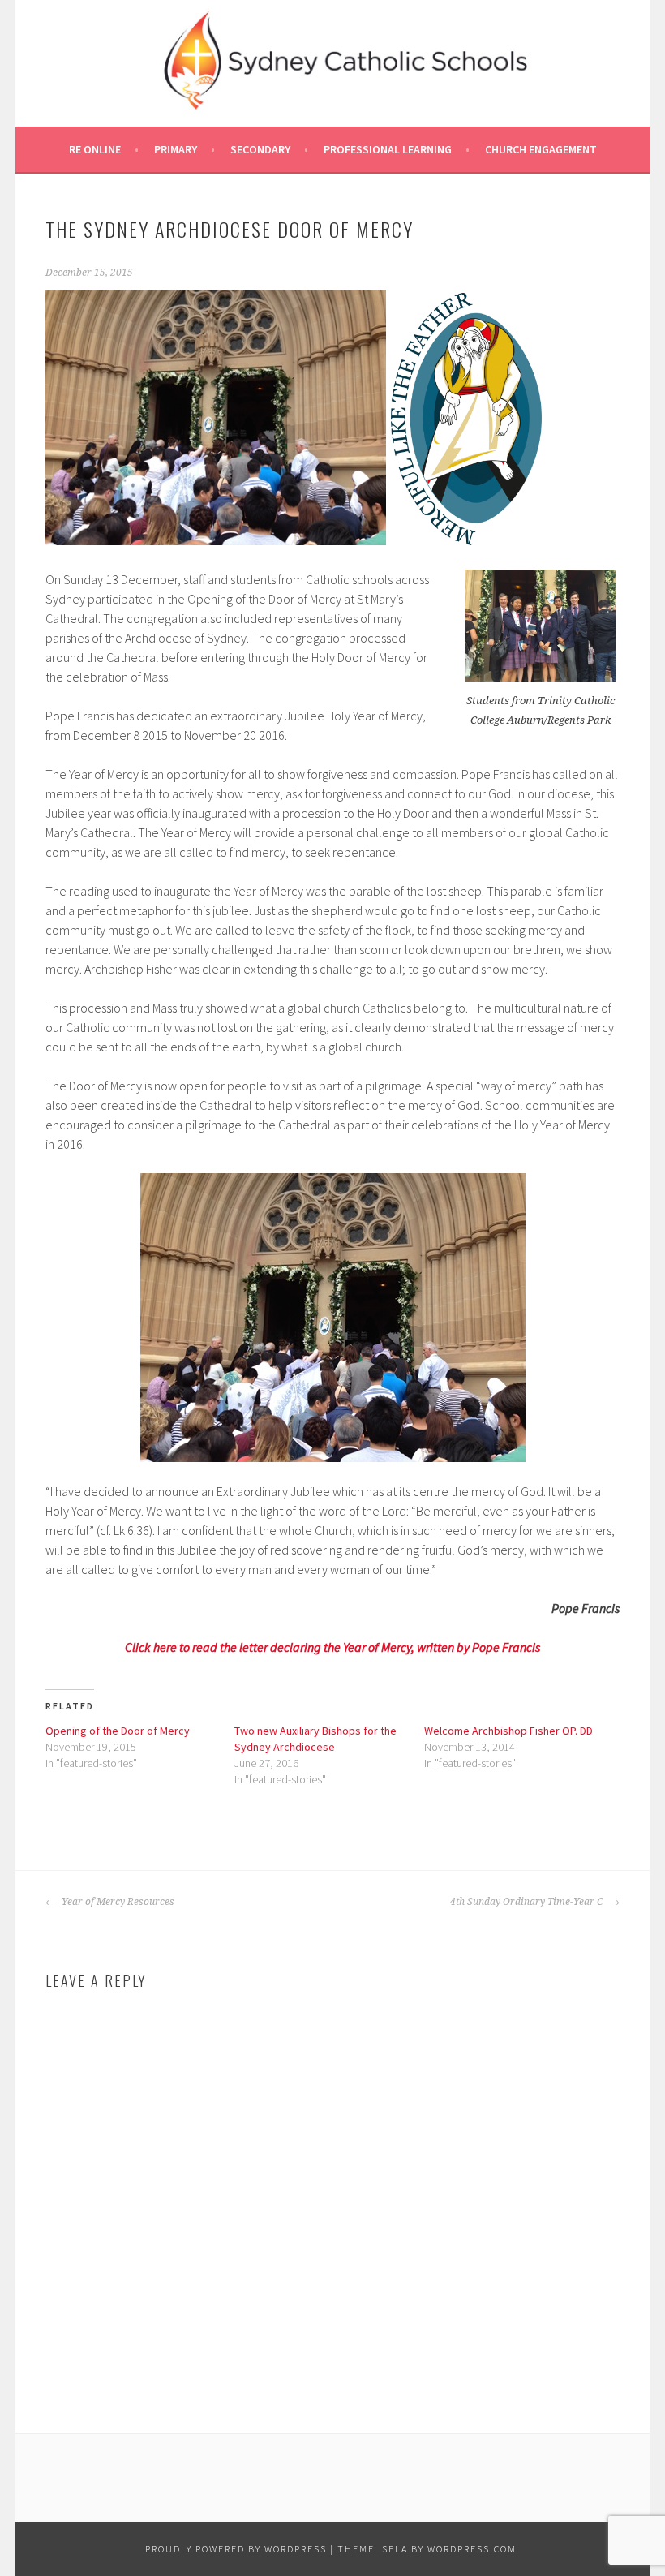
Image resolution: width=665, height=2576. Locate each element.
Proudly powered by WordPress (236, 2549)
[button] (216, 417)
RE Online (95, 149)
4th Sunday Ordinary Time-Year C (528, 1902)
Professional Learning (388, 149)
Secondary (260, 149)
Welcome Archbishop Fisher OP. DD (508, 1731)
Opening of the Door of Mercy (118, 1731)
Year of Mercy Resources (117, 1902)
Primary (176, 149)
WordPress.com (472, 2549)
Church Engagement (541, 149)
